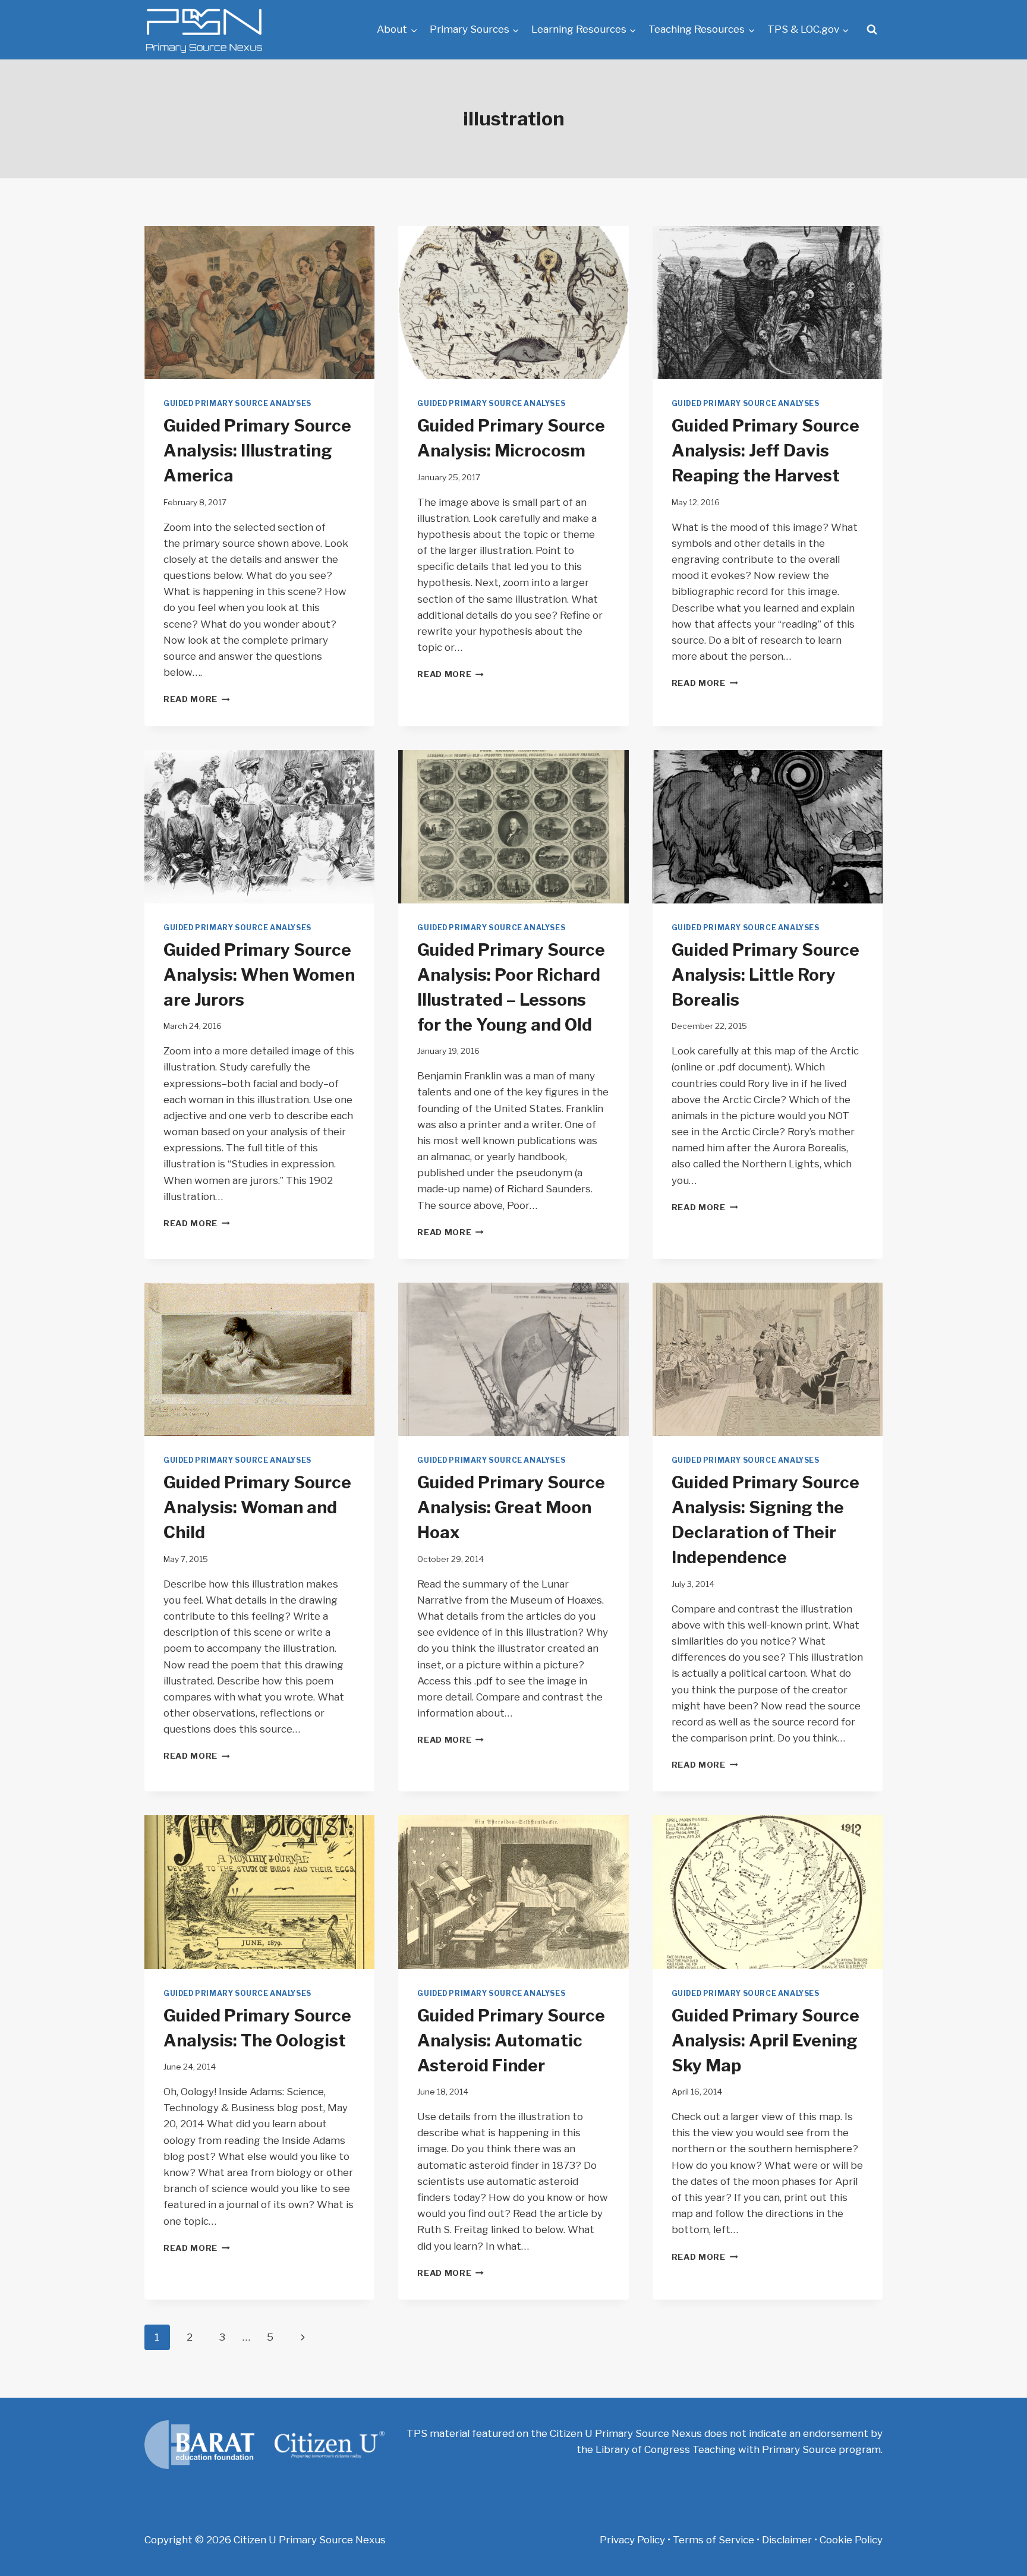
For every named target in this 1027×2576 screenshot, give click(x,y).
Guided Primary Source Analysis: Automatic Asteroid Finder (511, 2040)
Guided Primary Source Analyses (237, 404)
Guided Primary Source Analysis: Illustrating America (257, 451)
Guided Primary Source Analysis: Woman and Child (257, 1507)
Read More (197, 699)
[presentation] (259, 303)
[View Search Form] (872, 30)
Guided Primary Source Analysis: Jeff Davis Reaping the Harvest (765, 451)
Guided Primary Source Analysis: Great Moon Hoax (511, 1507)
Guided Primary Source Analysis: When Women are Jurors (259, 975)
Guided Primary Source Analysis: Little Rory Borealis (765, 975)
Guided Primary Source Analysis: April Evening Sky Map (765, 2040)
